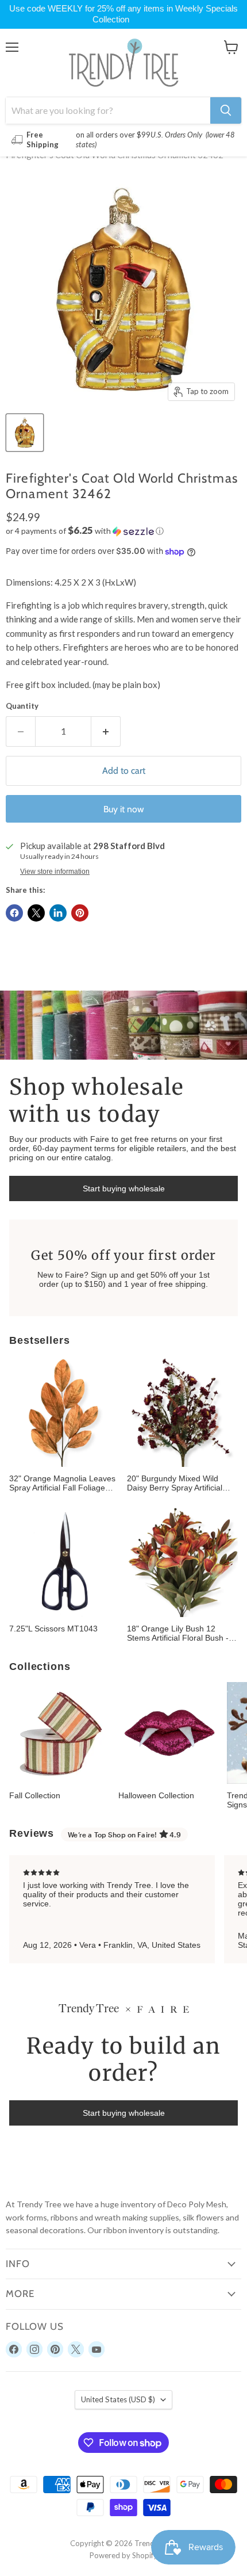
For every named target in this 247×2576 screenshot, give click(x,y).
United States (118, 2399)
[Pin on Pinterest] (80, 913)
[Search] (226, 110)
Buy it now (124, 809)
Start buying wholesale (124, 1188)
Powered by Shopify (123, 2555)
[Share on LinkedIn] (58, 913)
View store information (55, 872)
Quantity (22, 706)
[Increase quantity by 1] (106, 731)
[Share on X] (36, 913)
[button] (123, 531)
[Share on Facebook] (14, 913)
